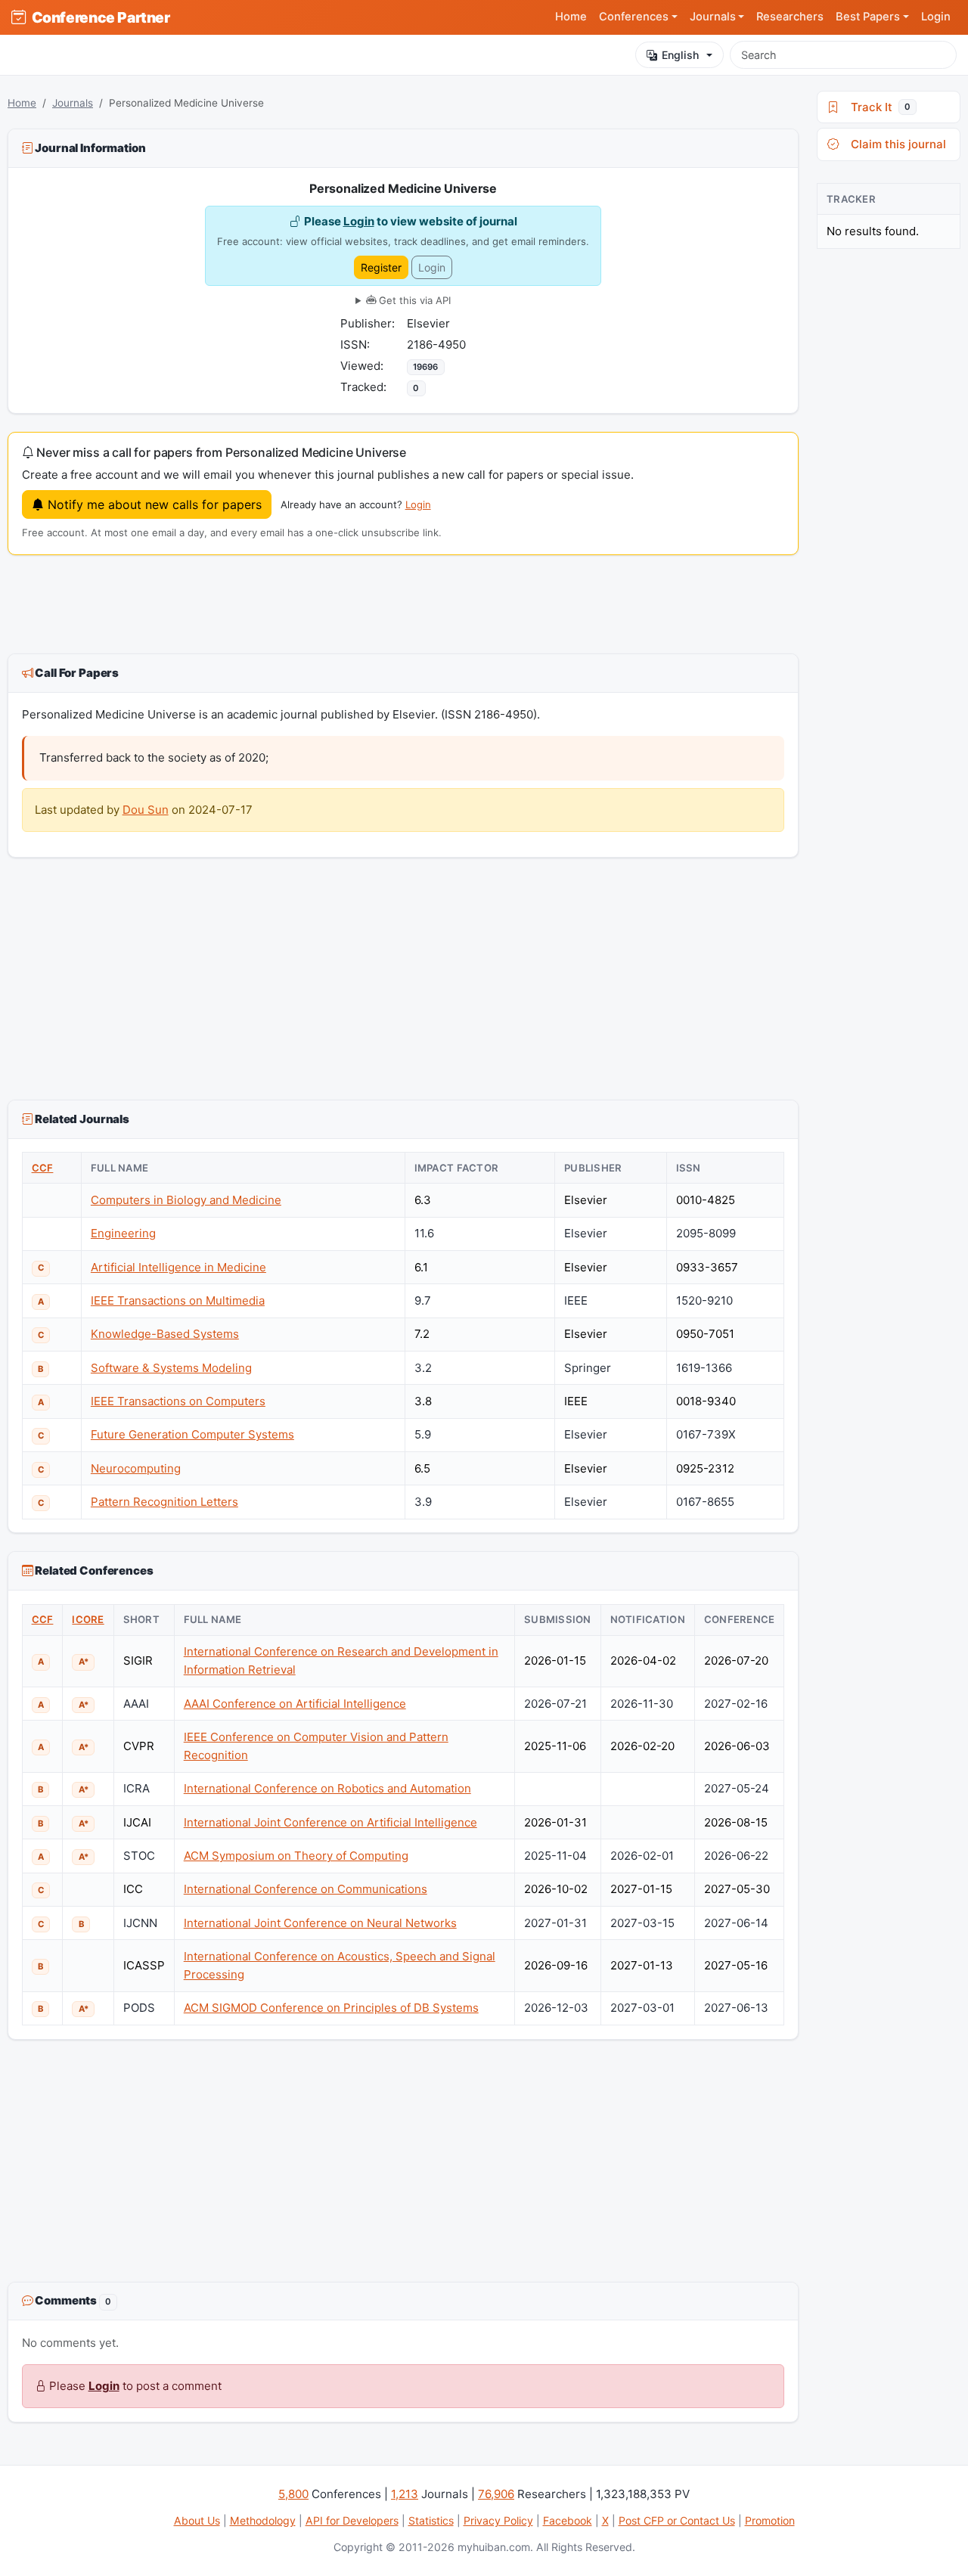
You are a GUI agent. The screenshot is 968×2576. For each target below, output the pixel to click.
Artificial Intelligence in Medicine (178, 1267)
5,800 (293, 2494)
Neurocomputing (136, 1468)
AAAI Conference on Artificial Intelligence (295, 1704)
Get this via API (413, 300)
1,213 (405, 2494)
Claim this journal (895, 144)
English (680, 55)
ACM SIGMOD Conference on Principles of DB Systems (331, 2008)
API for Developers (352, 2520)
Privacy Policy (498, 2520)
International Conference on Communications (306, 1889)
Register (381, 267)
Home (571, 17)
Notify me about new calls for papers (153, 504)
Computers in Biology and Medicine (186, 1200)
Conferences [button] (634, 17)
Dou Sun (146, 810)
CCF (43, 1168)
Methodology (263, 2520)
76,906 (496, 2494)
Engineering (123, 1233)
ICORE (88, 1619)
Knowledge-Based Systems (165, 1334)
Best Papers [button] (868, 17)
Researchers (790, 17)
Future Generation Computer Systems (192, 1434)
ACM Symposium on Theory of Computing (296, 1856)
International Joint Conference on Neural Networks (320, 1923)
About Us (197, 2520)
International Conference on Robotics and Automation (327, 1788)
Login (936, 17)
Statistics (431, 2520)
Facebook (568, 2520)
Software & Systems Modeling (171, 1368)
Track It (878, 107)
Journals (73, 103)
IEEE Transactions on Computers (178, 1401)
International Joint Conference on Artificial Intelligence (330, 1822)
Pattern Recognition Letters (164, 1502)
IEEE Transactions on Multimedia (178, 1300)
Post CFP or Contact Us (677, 2520)
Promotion (770, 2520)
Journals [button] (713, 17)
